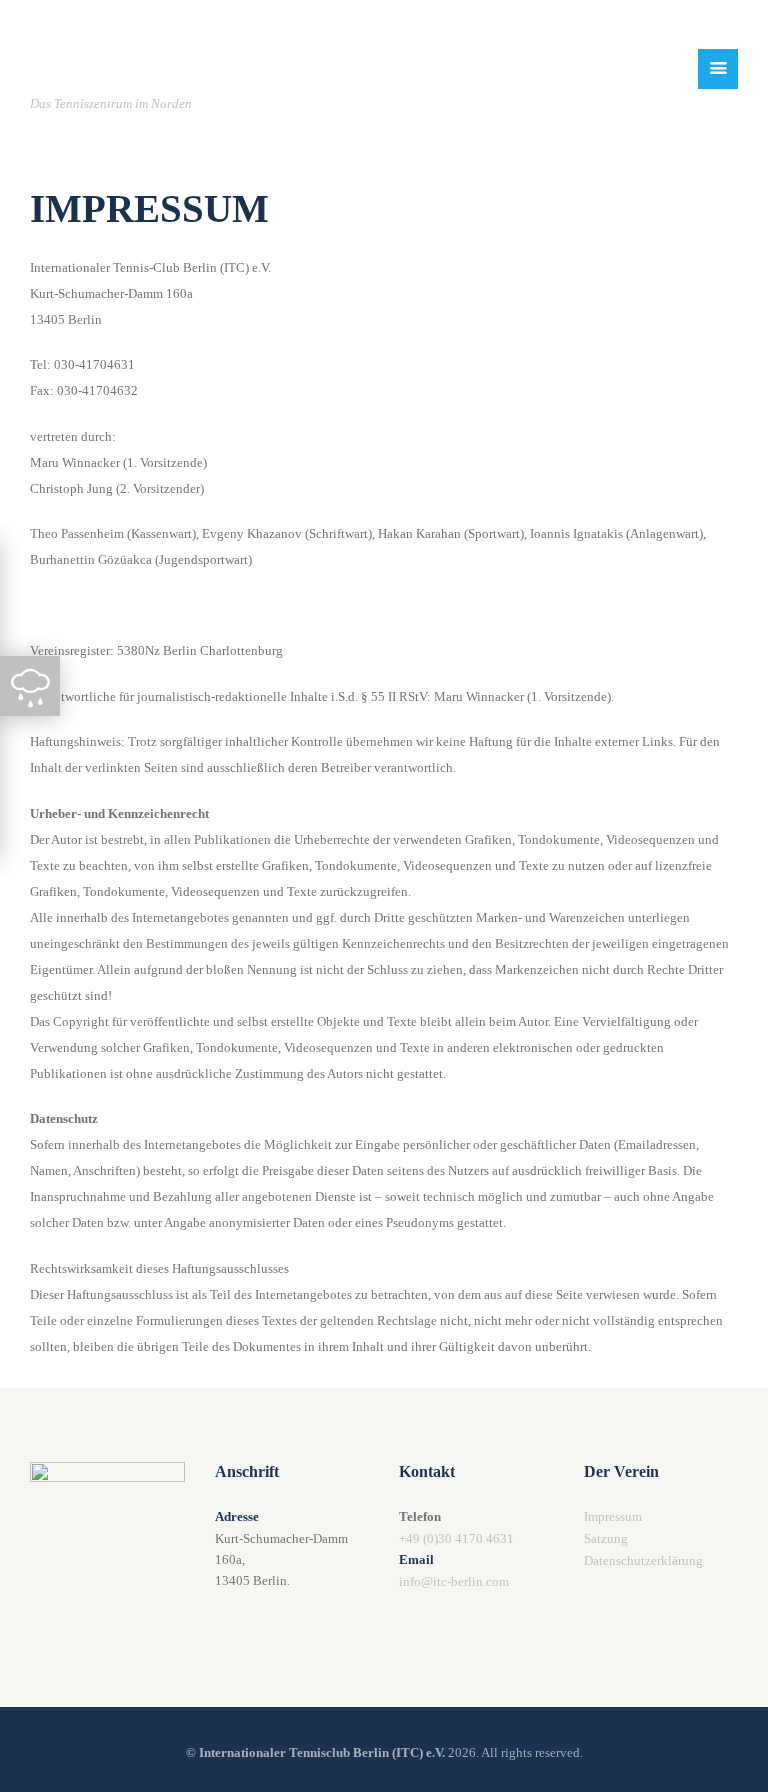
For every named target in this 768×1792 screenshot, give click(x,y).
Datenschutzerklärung (643, 1560)
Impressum (613, 1516)
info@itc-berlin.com (454, 1581)
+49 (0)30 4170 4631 (456, 1538)
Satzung (606, 1538)
